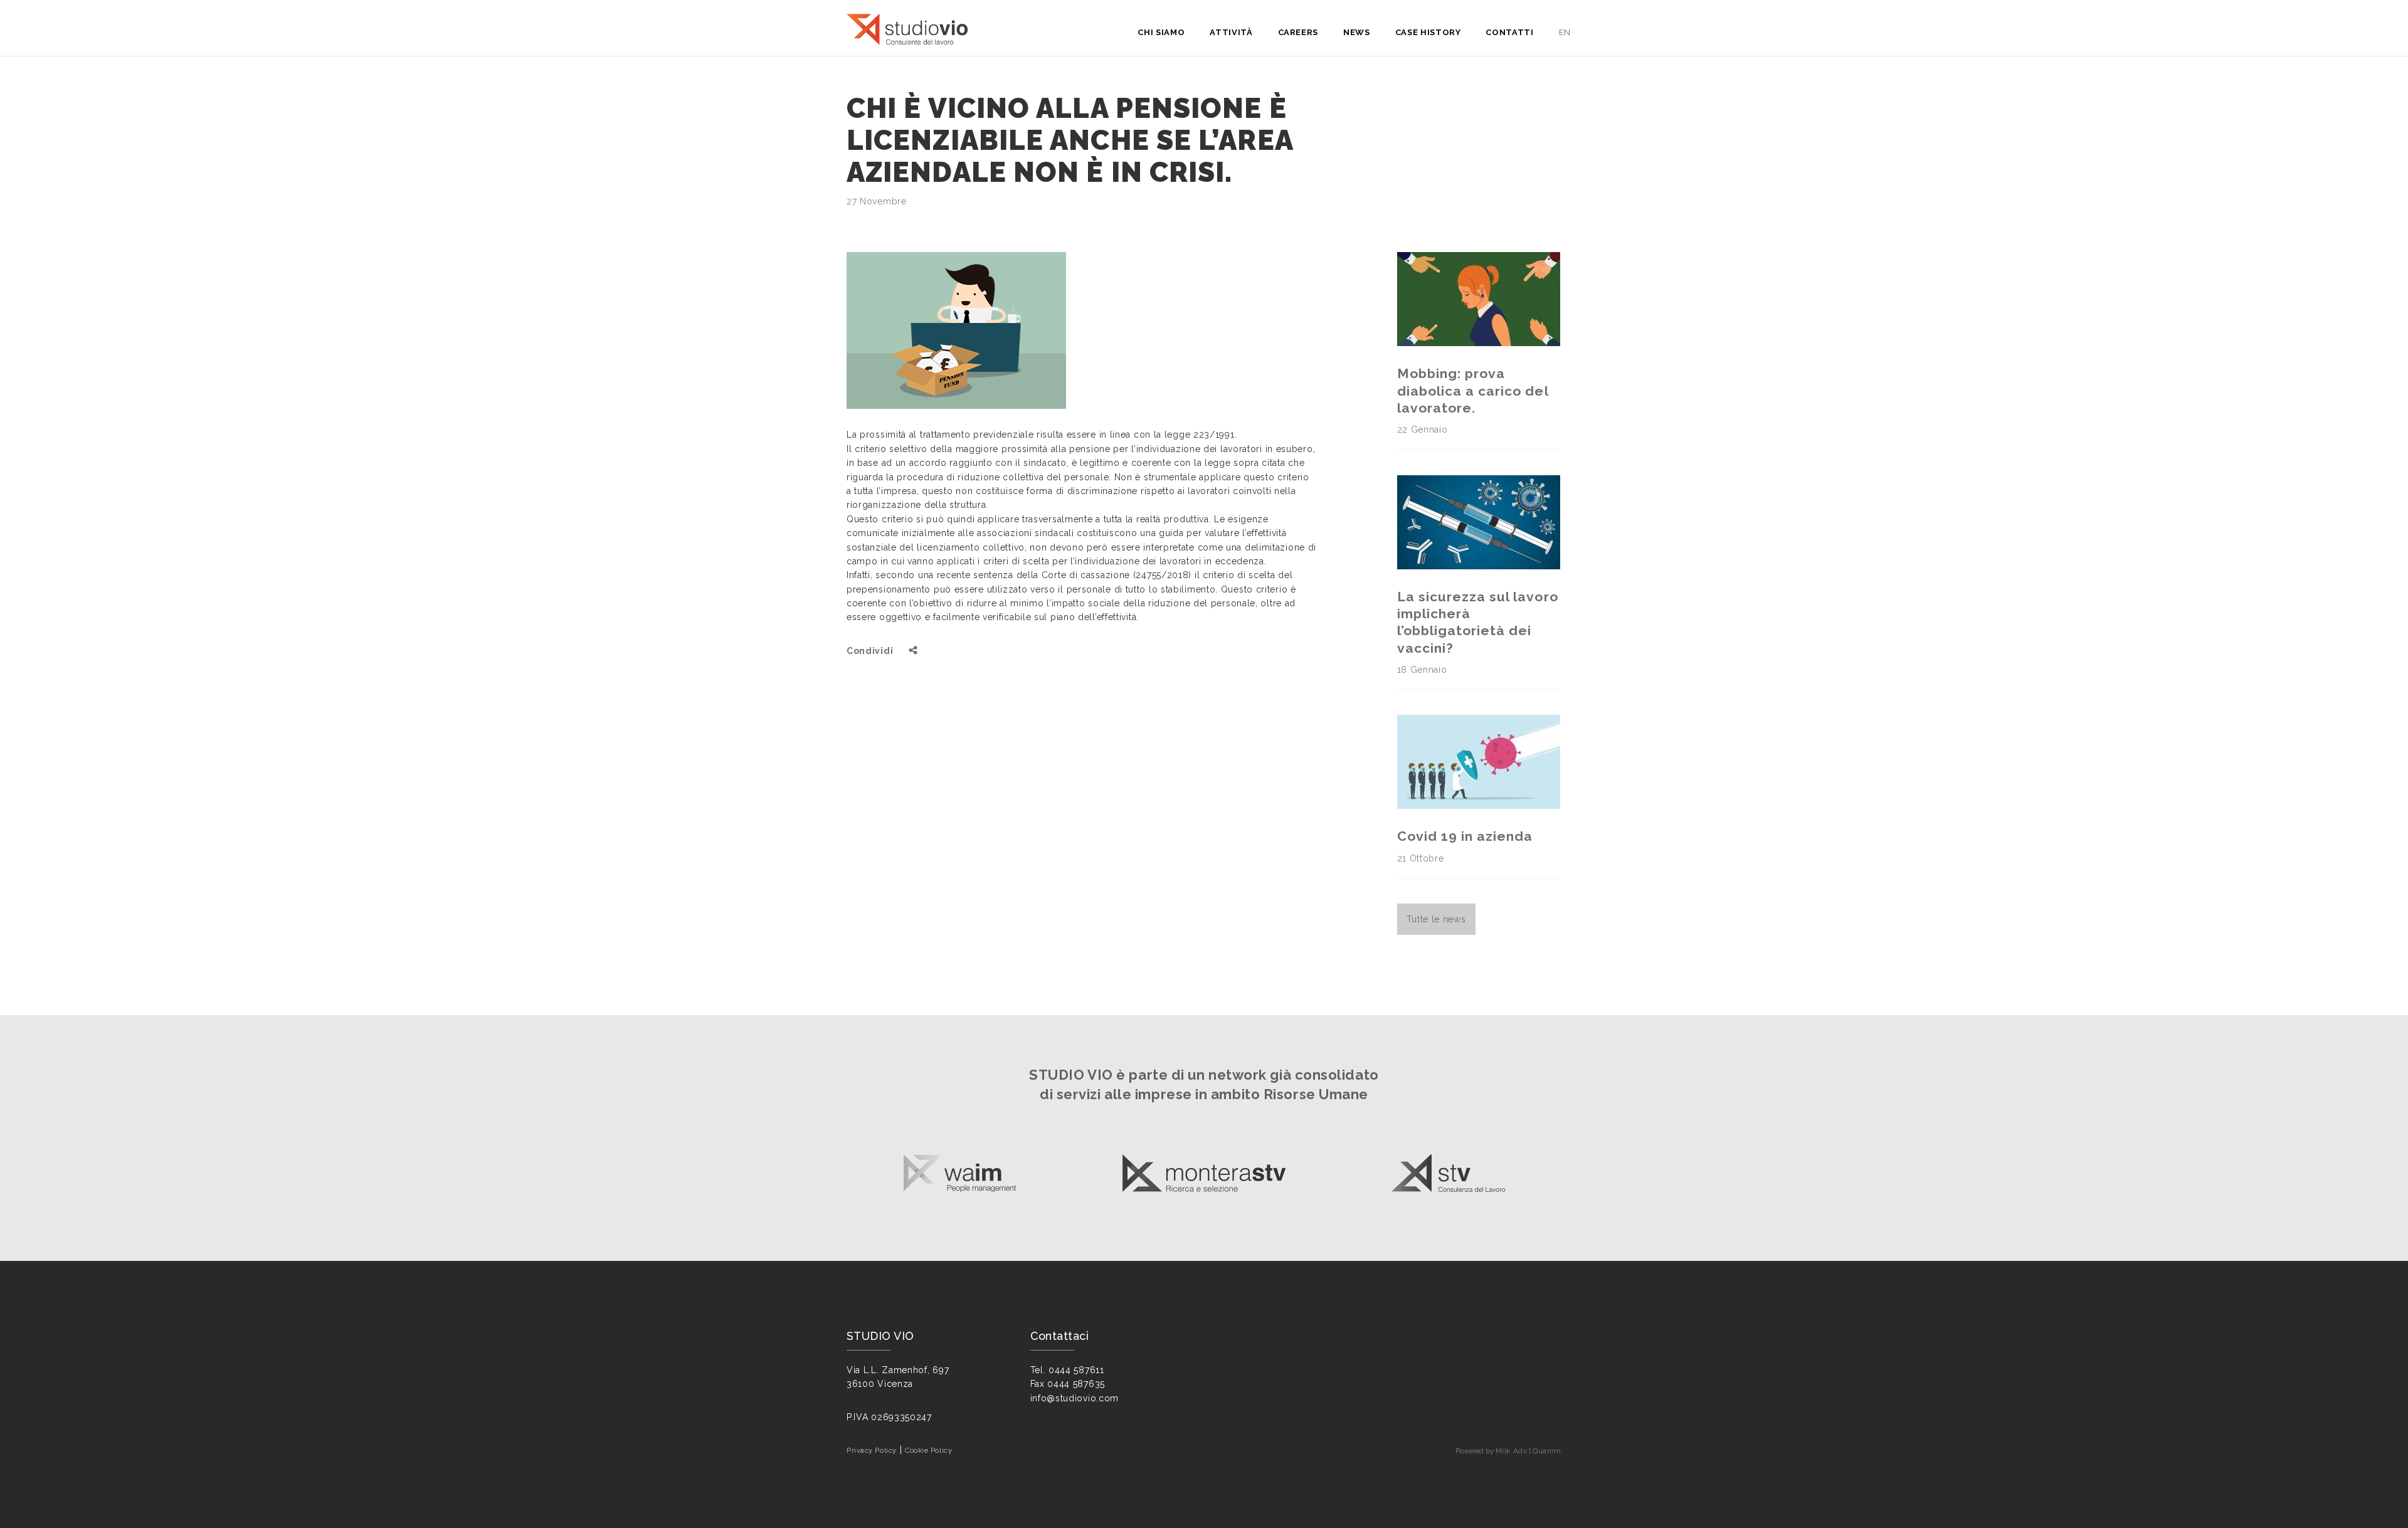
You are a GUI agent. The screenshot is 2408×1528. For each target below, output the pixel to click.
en (1565, 32)
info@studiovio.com (1075, 1398)
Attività (1231, 32)
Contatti (1509, 32)
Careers (1298, 32)
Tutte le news (1436, 919)
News (1357, 32)
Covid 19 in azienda (1465, 836)
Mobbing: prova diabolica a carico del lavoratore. (1473, 391)
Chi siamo (1161, 32)
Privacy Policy (872, 1450)
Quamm (1547, 1451)
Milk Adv (1511, 1451)
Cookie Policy (928, 1450)
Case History (1428, 32)
